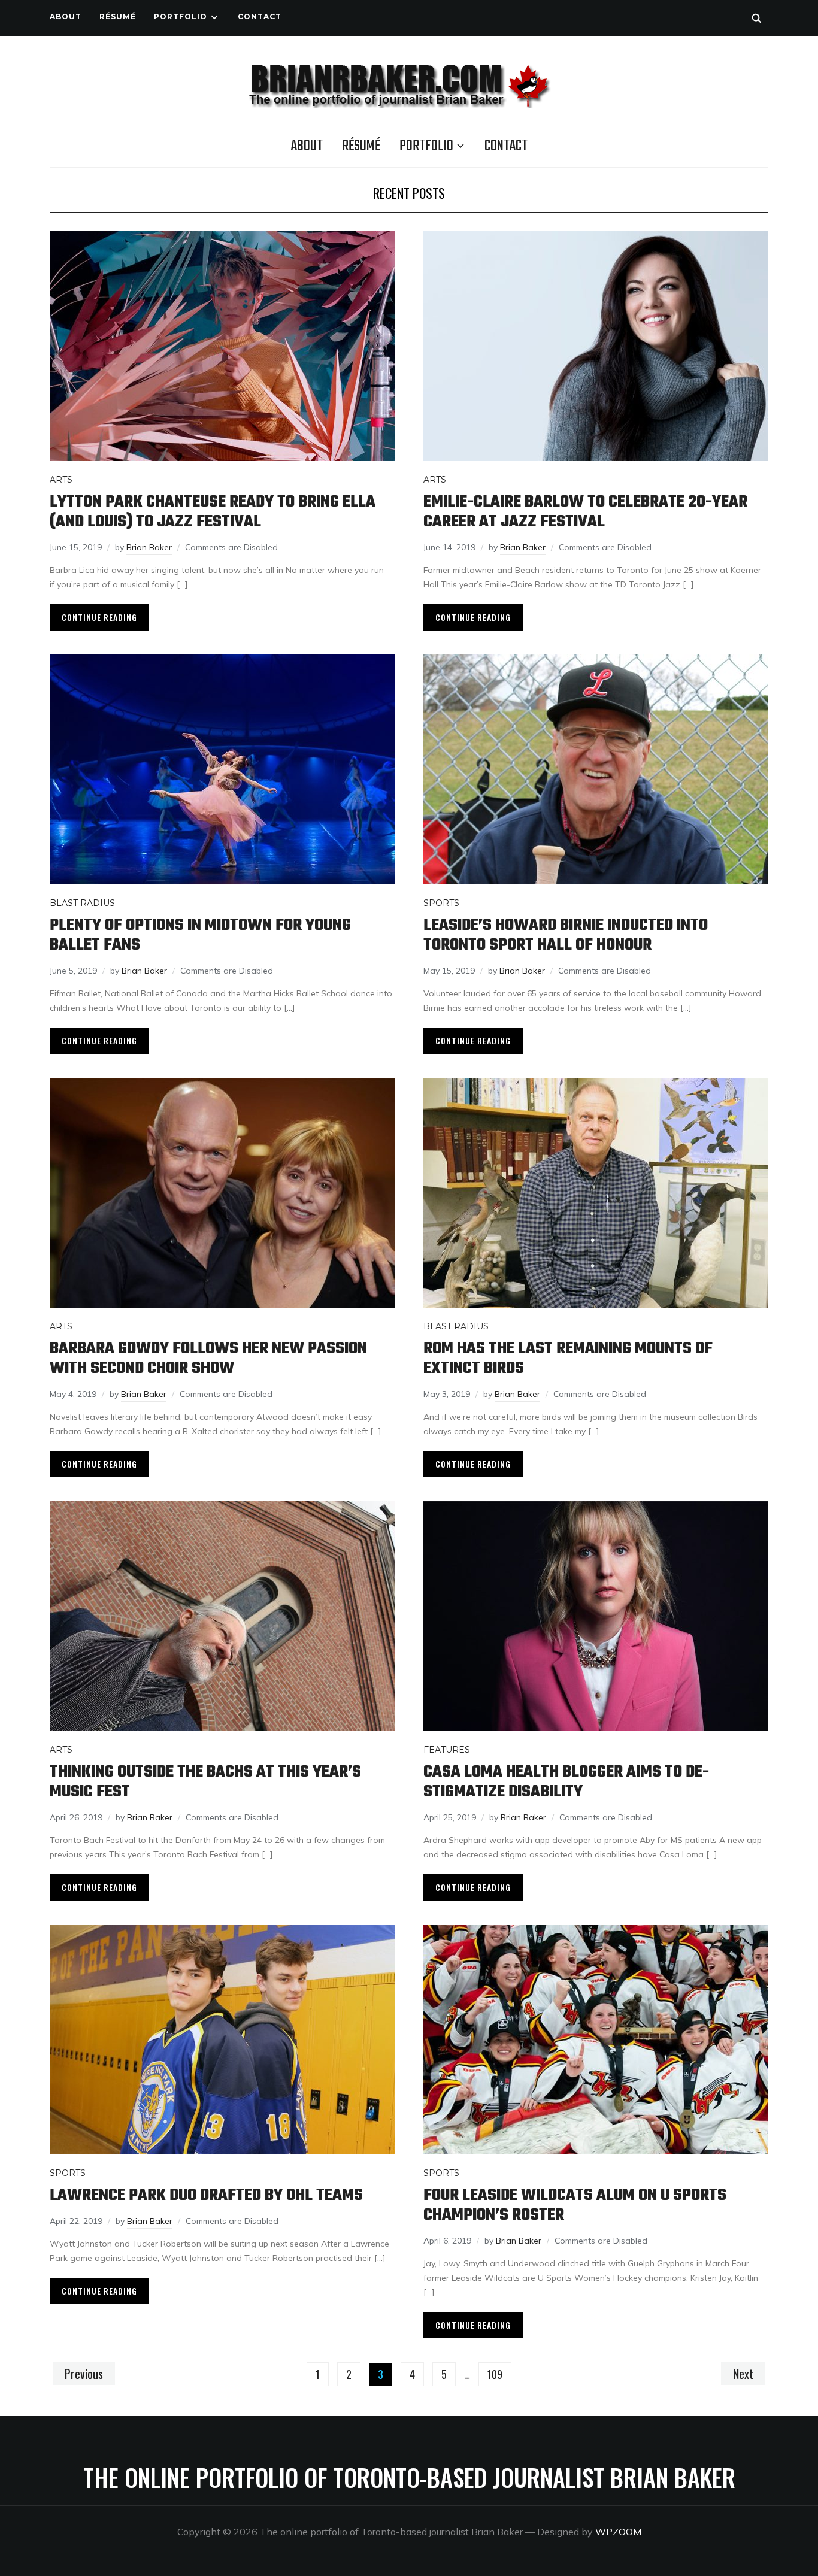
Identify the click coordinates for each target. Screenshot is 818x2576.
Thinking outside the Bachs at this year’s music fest (205, 1782)
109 (495, 2374)
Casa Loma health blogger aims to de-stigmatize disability (566, 1782)
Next (743, 2374)
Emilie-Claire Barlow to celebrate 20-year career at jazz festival (585, 512)
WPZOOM (618, 2532)
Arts (61, 480)
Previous (84, 2374)
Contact (260, 16)
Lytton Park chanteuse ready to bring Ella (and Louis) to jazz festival (213, 512)
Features (447, 1750)
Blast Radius (82, 903)
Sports (441, 903)
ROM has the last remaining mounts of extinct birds (568, 1359)
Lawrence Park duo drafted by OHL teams (206, 2195)
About (66, 16)
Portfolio (181, 16)
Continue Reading (99, 617)
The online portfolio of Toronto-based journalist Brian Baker (409, 2477)
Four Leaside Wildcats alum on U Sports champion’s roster (575, 2205)
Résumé (118, 16)
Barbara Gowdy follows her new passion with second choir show (208, 1359)
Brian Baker (149, 547)
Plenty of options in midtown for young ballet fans (200, 935)
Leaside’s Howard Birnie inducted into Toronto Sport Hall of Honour (566, 935)
